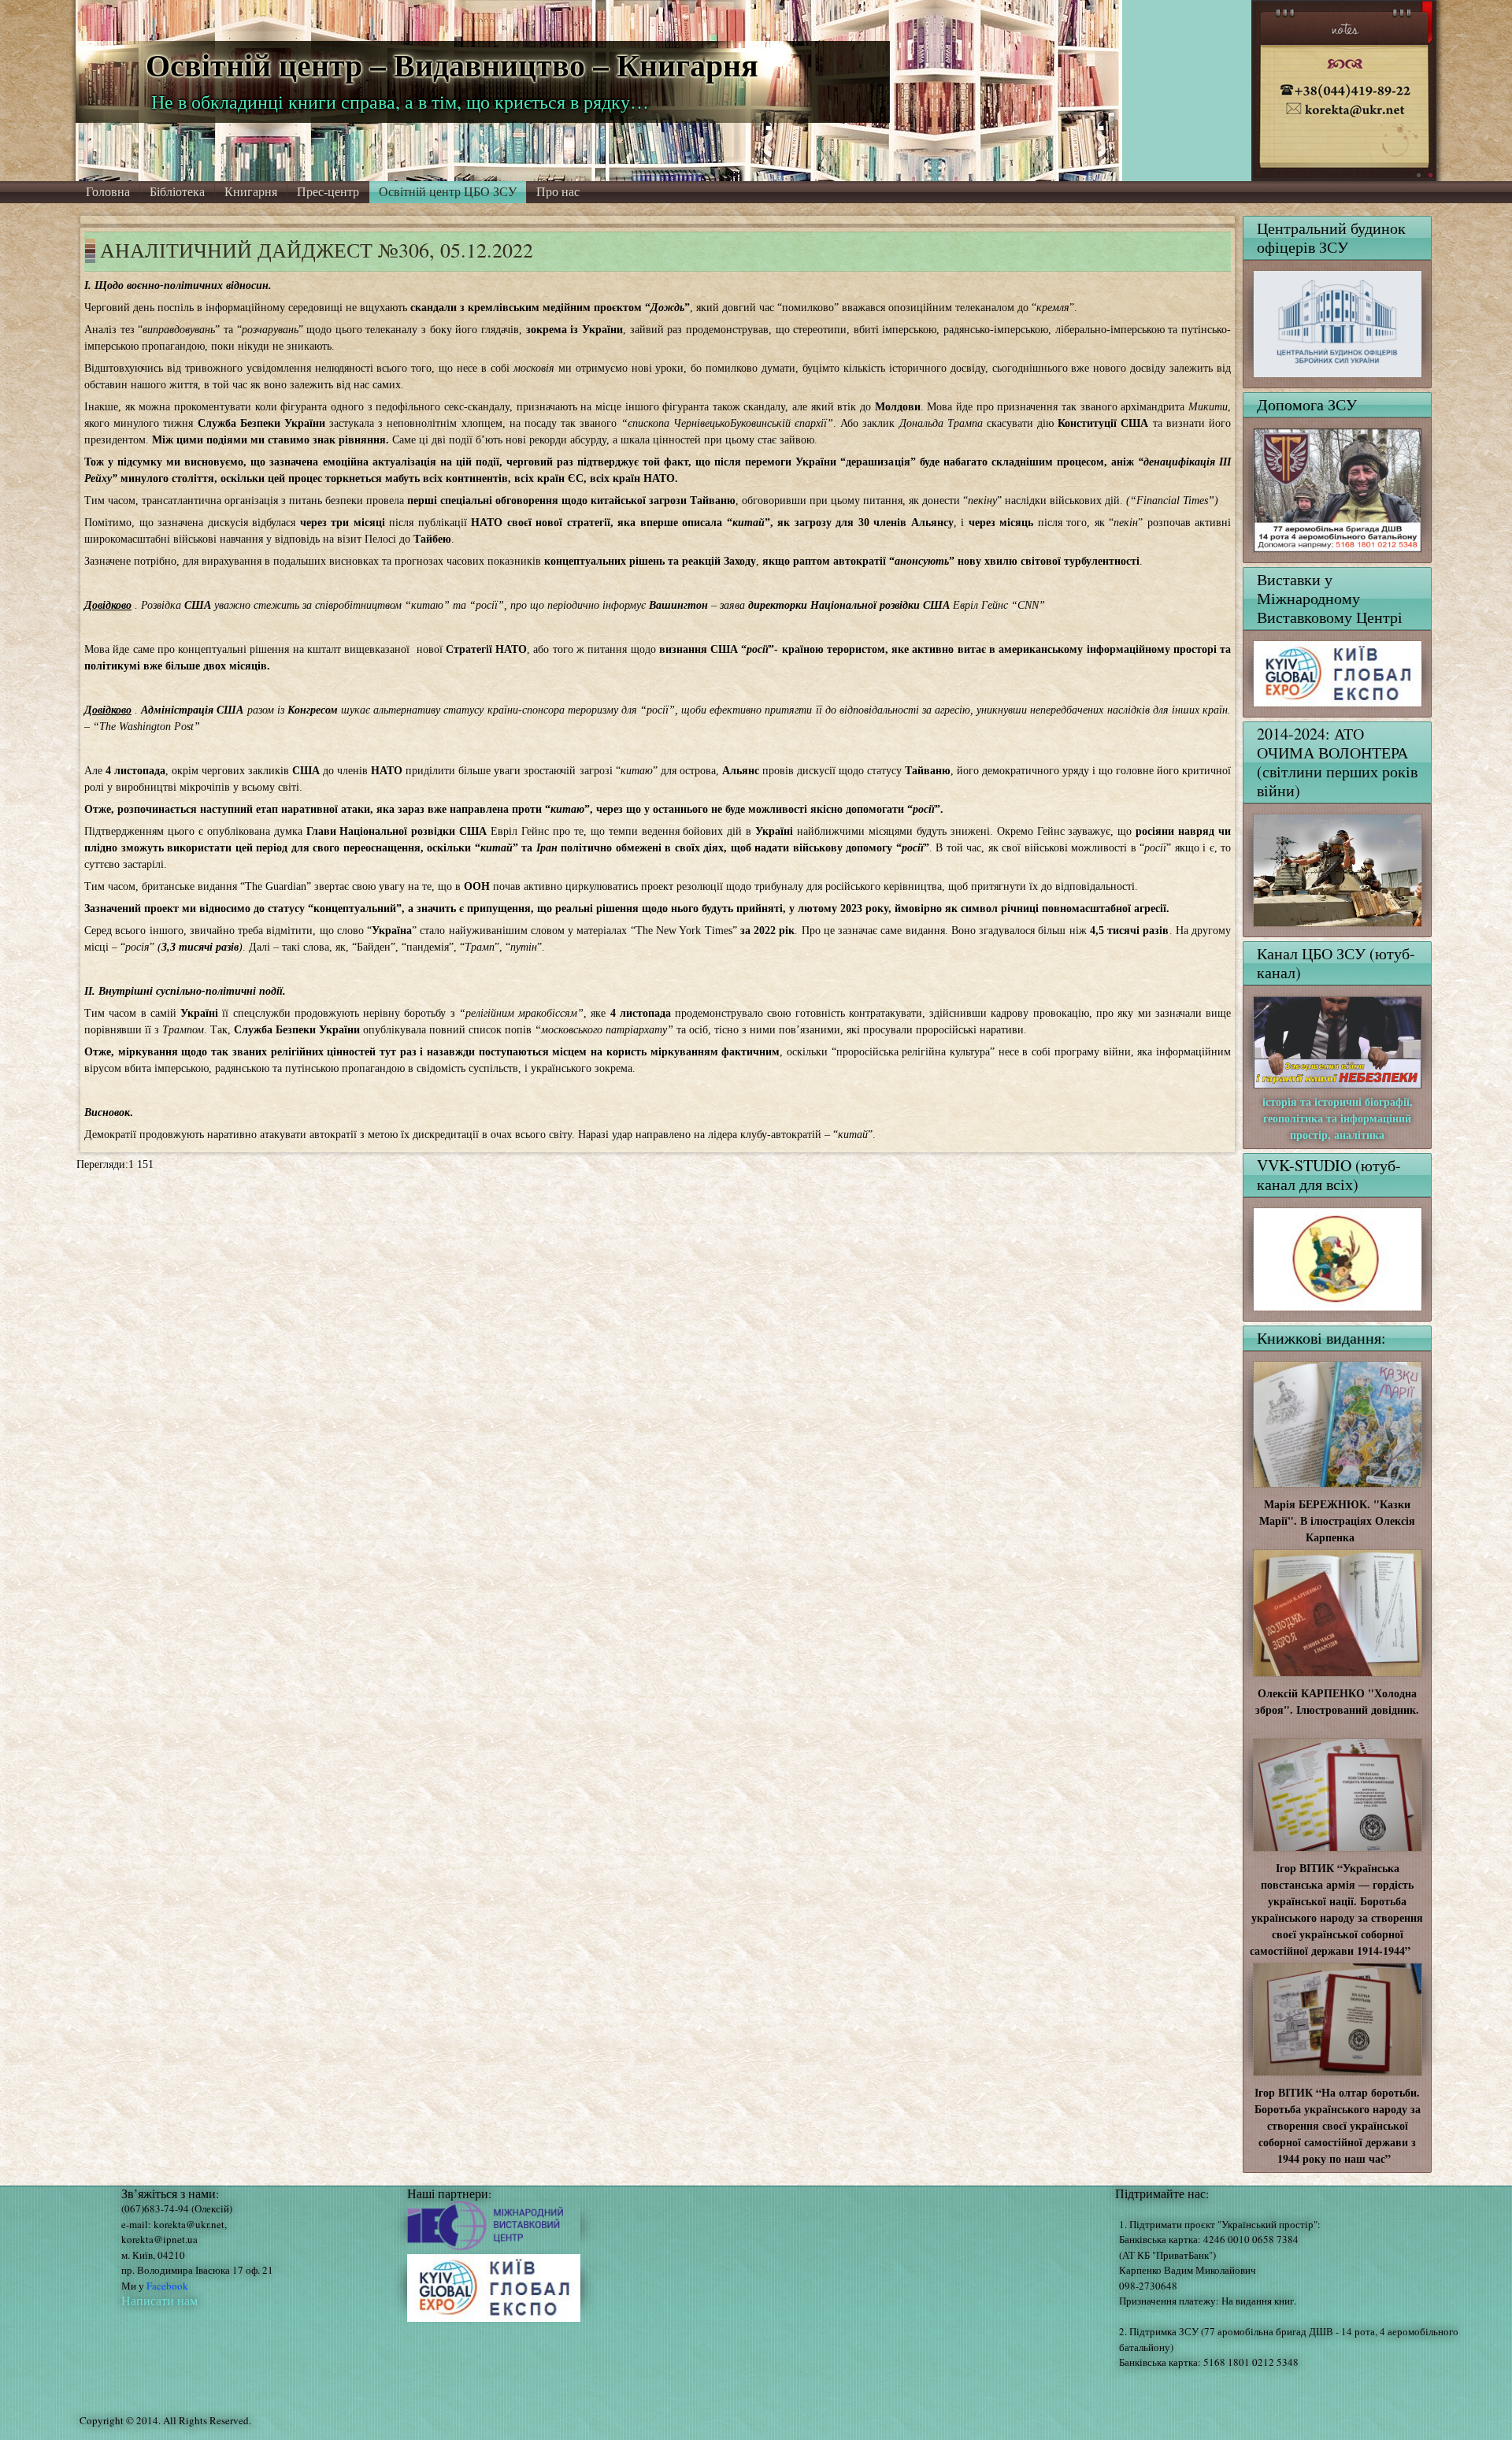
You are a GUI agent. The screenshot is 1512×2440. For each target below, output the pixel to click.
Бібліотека (177, 192)
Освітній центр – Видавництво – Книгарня (452, 64)
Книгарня (251, 192)
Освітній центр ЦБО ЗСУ (448, 192)
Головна (108, 192)
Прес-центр (328, 192)
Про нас (558, 192)
